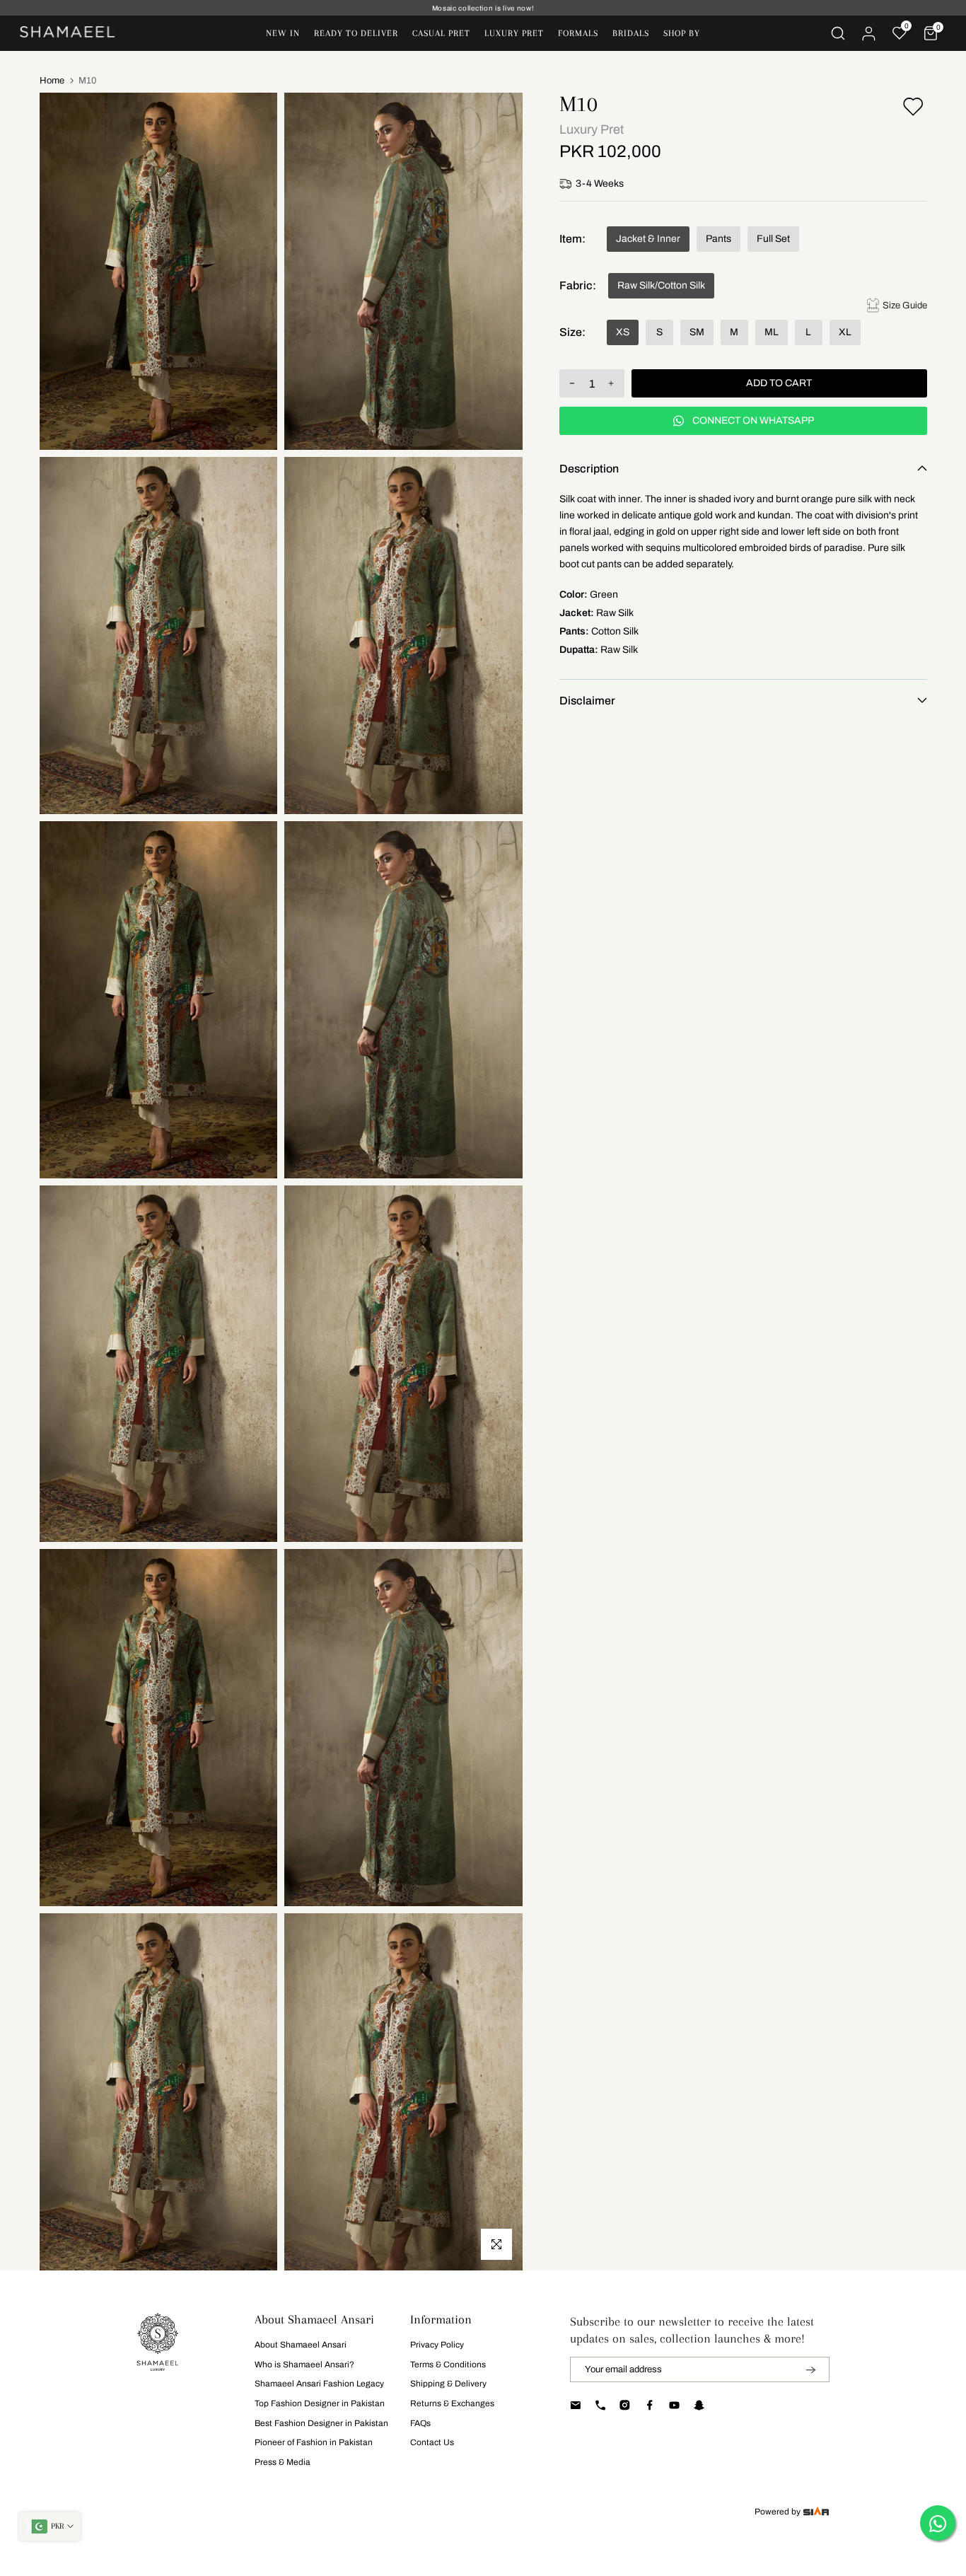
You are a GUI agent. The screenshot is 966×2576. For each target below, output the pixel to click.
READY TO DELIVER (356, 33)
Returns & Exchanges (452, 2403)
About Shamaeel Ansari (301, 2345)
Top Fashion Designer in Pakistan (320, 2403)
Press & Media (283, 2462)
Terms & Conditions (448, 2365)
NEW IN (283, 33)
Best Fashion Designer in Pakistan (321, 2423)
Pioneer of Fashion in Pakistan (314, 2442)
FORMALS (578, 33)
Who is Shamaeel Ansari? (304, 2365)
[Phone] (600, 2405)
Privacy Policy (437, 2345)
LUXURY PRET (514, 33)
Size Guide (905, 305)
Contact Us (432, 2442)
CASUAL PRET (441, 33)
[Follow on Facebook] (650, 2405)
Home (52, 81)
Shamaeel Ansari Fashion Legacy (319, 2384)
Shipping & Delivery (448, 2384)
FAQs (420, 2423)
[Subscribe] (802, 2369)
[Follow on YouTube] (674, 2405)
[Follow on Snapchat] (699, 2405)
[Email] (575, 2405)
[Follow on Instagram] (625, 2405)
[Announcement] (483, 8)
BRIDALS (631, 33)
